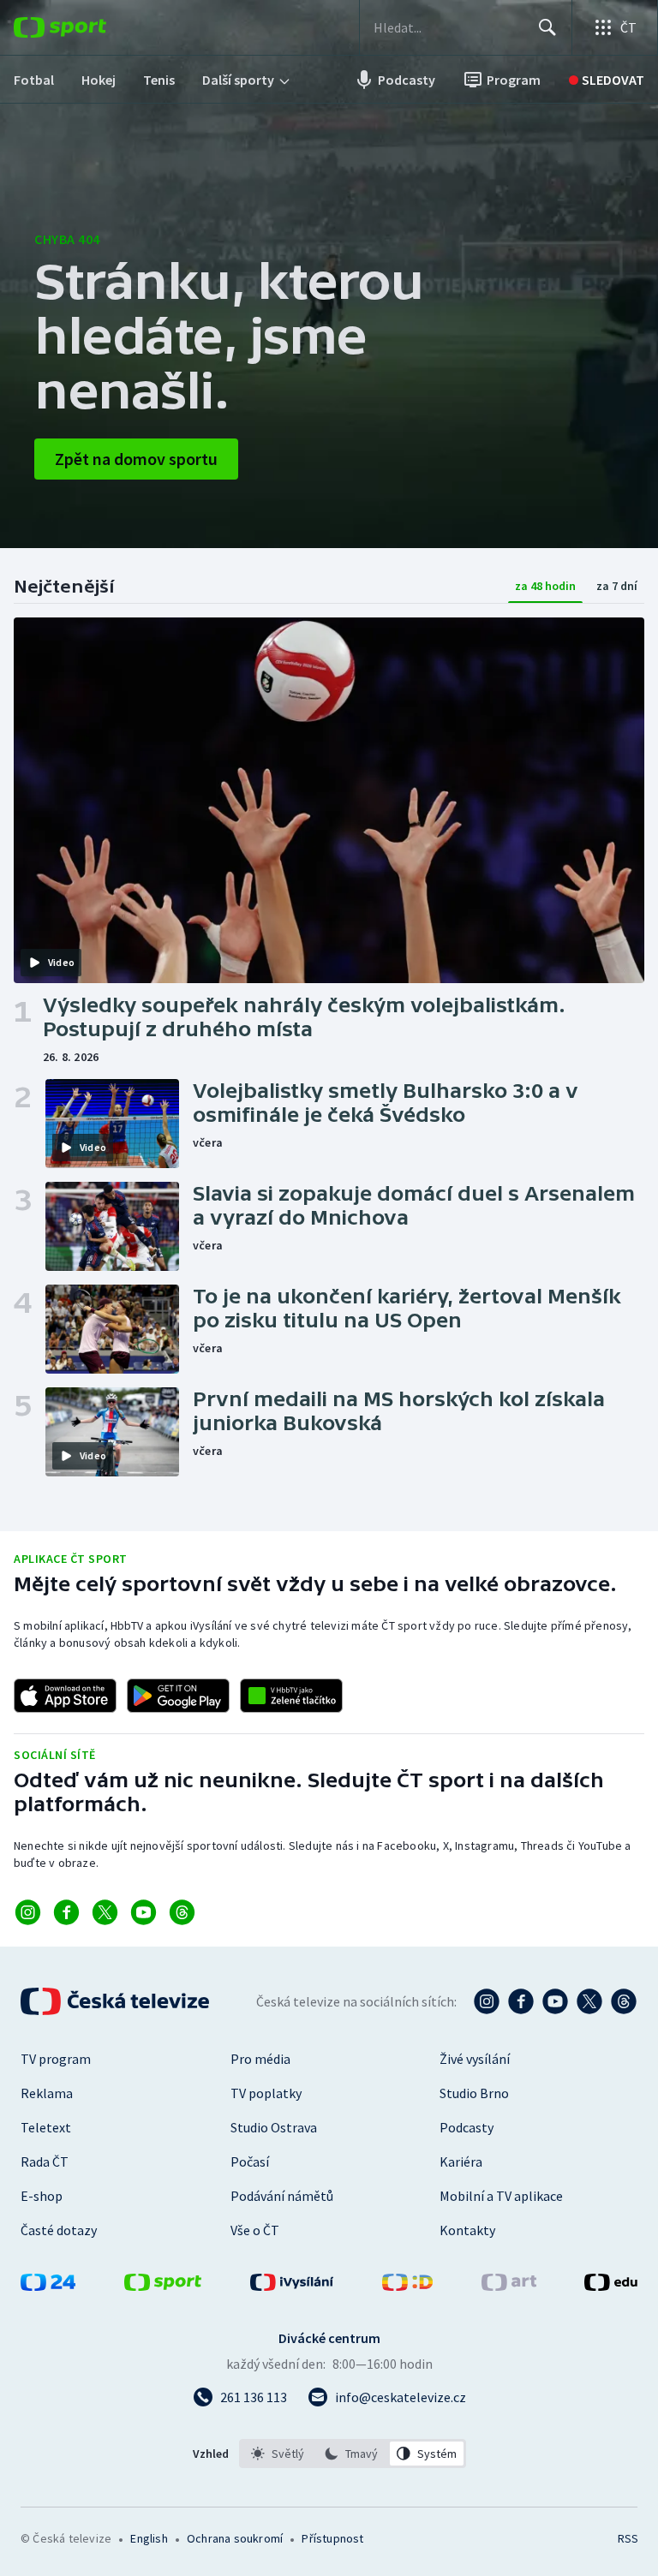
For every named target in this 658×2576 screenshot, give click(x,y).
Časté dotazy (59, 2230)
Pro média (260, 2059)
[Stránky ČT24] (48, 2286)
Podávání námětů (282, 2196)
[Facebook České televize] (521, 2001)
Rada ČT (45, 2162)
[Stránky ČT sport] (163, 2286)
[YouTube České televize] (555, 2001)
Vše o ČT (255, 2230)
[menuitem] (34, 80)
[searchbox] (449, 27)
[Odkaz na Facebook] (66, 1912)
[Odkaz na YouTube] (144, 1912)
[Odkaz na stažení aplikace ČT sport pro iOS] (65, 1696)
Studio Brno (474, 2093)
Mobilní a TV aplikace (501, 2196)
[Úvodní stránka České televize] (117, 2001)
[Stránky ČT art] (509, 2286)
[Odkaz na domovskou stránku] (86, 27)
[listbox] (353, 2454)
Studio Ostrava (274, 2127)
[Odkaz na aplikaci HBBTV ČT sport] (291, 1696)
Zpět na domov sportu (136, 459)
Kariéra (461, 2162)
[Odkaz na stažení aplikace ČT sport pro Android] (178, 1696)
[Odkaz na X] (105, 1912)
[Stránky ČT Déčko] (407, 2286)
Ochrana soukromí (235, 2538)
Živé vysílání (475, 2059)
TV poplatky (266, 2093)
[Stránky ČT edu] (611, 2286)
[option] (278, 2454)
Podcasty (467, 2127)
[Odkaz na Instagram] (28, 1912)
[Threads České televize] (624, 2001)
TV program (56, 2059)
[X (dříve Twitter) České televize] (589, 2001)
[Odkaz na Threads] (182, 1912)
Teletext (46, 2127)
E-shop (42, 2196)
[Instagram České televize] (487, 2001)
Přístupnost (332, 2538)
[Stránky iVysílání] (292, 2286)
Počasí (250, 2162)
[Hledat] (547, 27)
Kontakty (467, 2230)
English (149, 2538)
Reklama (47, 2093)
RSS (628, 2538)
